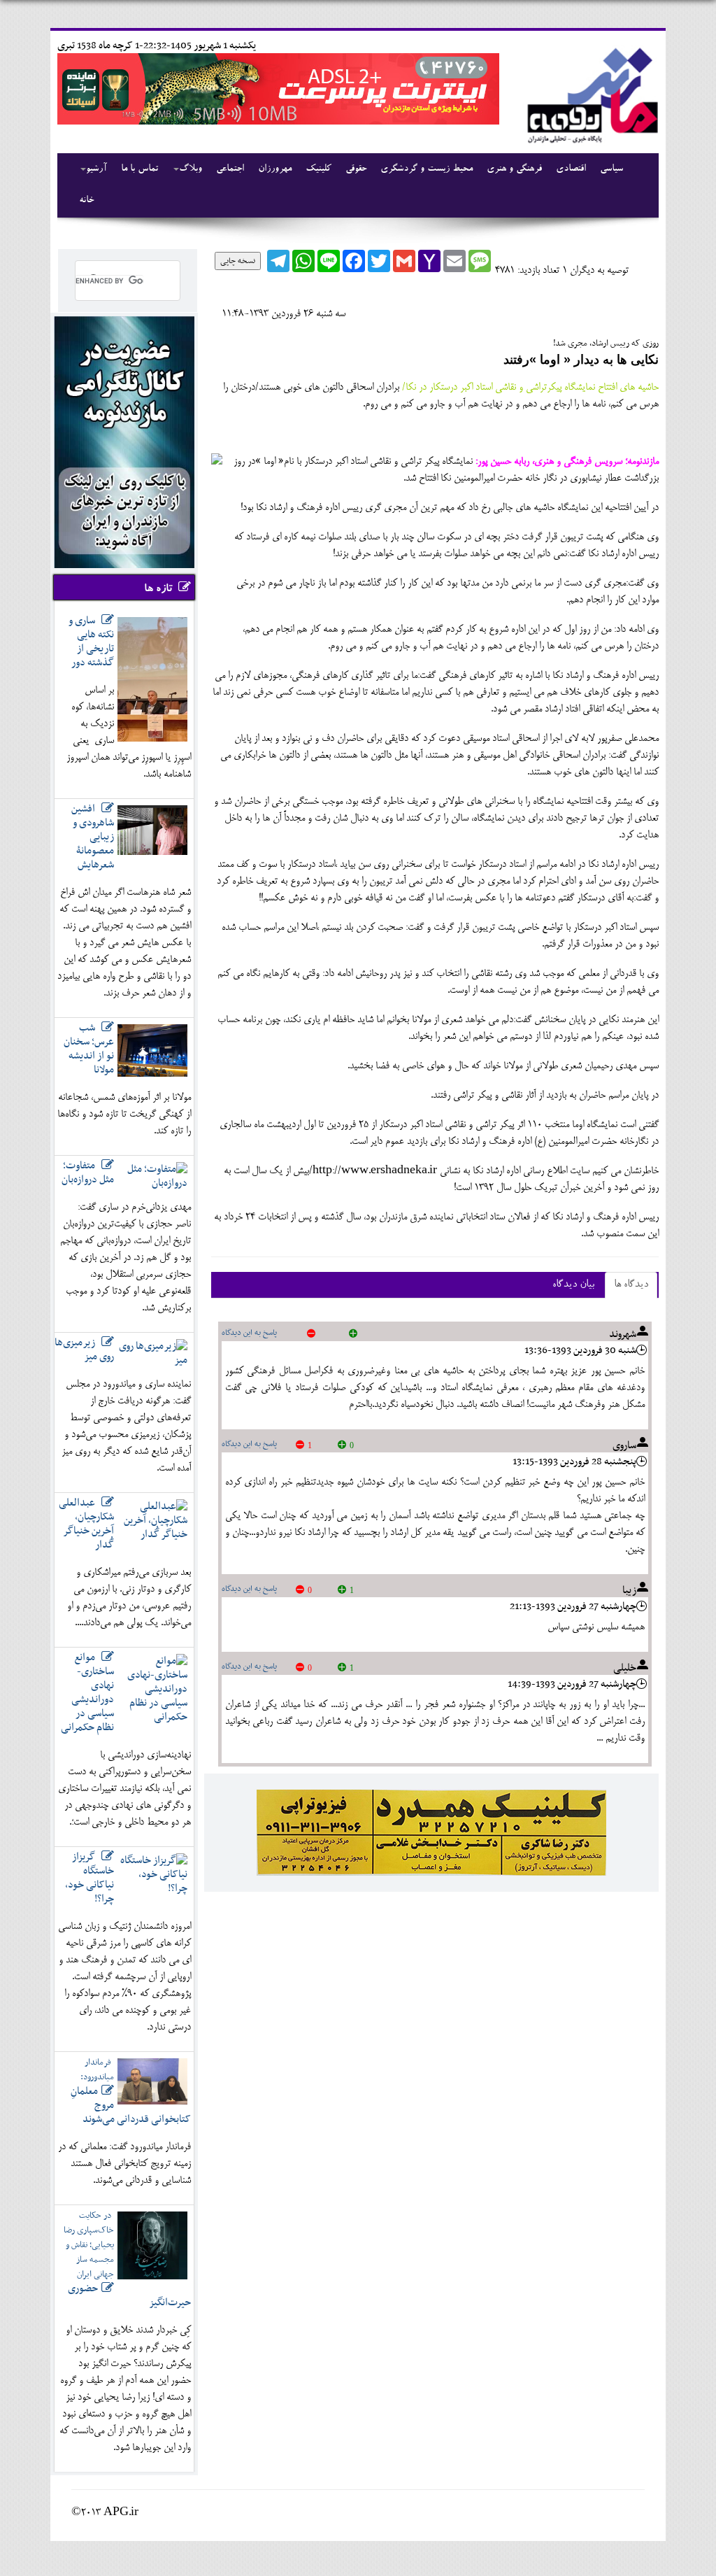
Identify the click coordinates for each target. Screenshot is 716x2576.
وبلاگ (191, 169)
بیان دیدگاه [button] (573, 1285)
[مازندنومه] (590, 93)
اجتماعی (230, 169)
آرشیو (96, 169)
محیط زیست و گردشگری (427, 169)
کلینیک (318, 169)
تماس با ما (139, 169)
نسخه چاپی (238, 261)
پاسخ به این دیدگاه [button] (249, 1333)
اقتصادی (571, 169)
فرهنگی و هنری (514, 169)
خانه (86, 201)
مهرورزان (275, 169)
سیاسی (611, 169)
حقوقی (356, 169)
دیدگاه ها (631, 1285)
